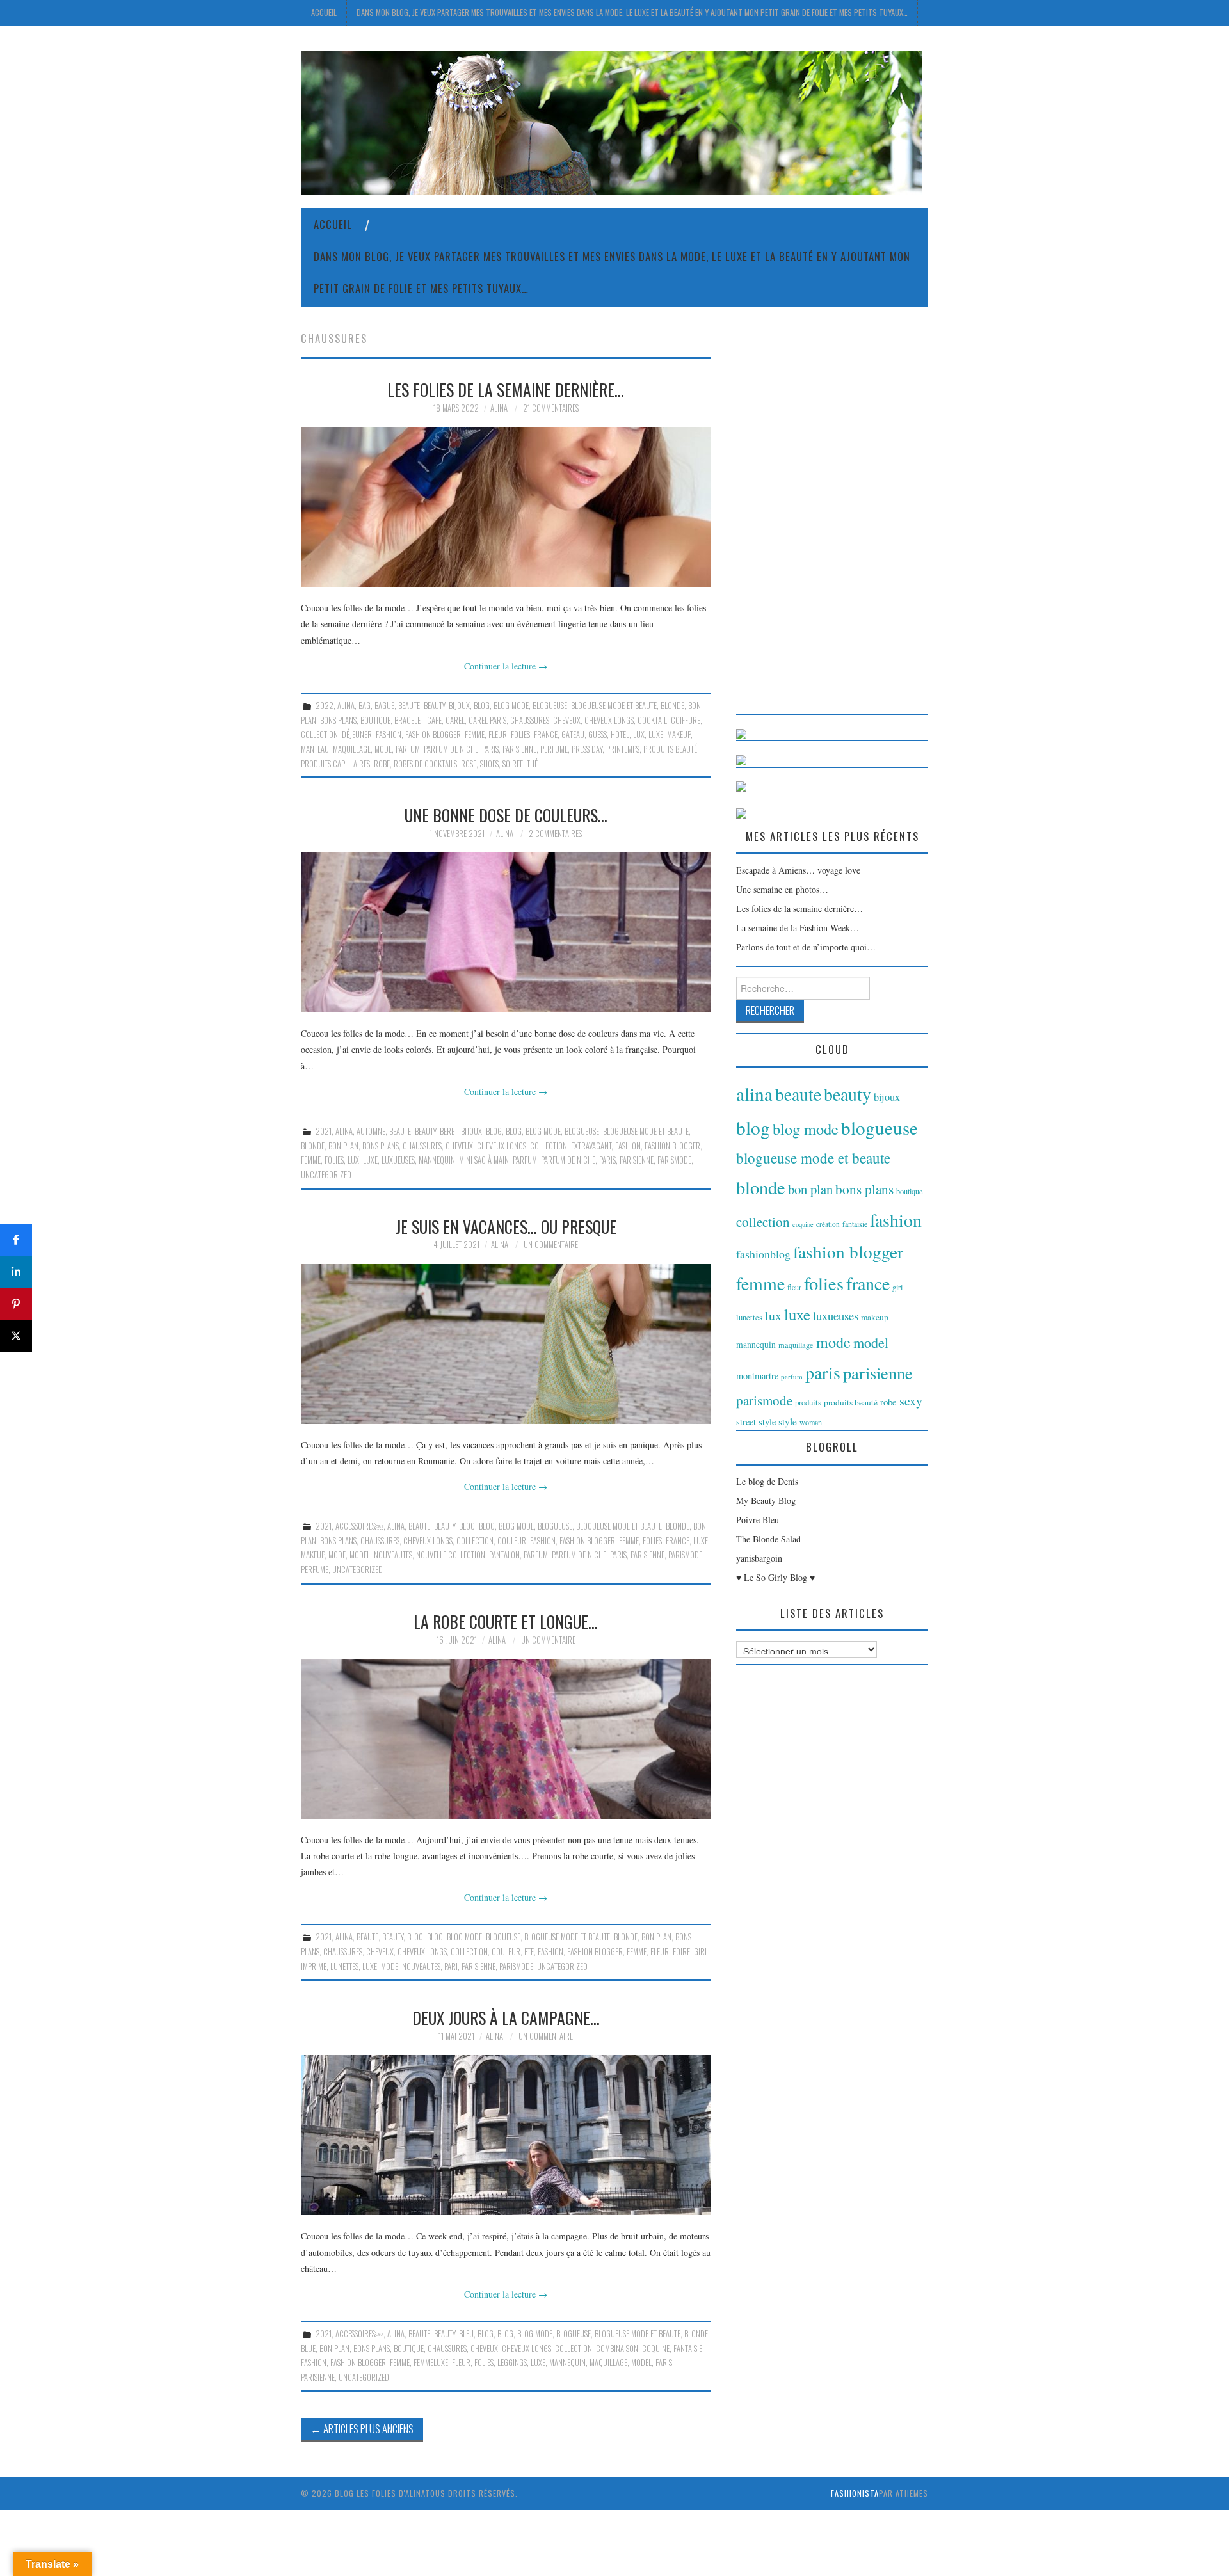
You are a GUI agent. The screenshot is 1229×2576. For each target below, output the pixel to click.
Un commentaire (551, 1244)
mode (383, 749)
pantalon (504, 1555)
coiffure (686, 720)
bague (384, 706)
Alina (499, 408)
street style (756, 1422)
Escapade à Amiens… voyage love (798, 870)
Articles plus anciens (362, 2428)
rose (469, 764)
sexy (911, 1401)
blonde (672, 706)
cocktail (652, 720)
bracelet (409, 720)
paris (490, 749)
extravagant (591, 1146)
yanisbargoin (759, 1558)
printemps (623, 749)
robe (382, 764)
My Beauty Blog (766, 1500)
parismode (674, 1160)
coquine (656, 2348)
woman (811, 1422)
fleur (498, 734)
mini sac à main (484, 1160)
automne (371, 1131)
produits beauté (670, 749)
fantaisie (688, 2348)
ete (529, 1952)
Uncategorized (326, 1175)
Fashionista (855, 2493)
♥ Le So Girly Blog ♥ (775, 1577)
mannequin (437, 1160)
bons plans (338, 720)
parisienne (519, 749)
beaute (409, 706)
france (546, 734)
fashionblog (763, 1254)
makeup (679, 734)
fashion (389, 734)
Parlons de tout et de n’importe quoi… (806, 947)
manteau (315, 749)
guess (598, 734)
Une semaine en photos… (782, 889)
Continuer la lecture (506, 666)
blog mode (511, 706)
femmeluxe (431, 2363)
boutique (375, 720)
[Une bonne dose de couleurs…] (506, 932)
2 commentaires (555, 834)
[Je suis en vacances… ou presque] (506, 1344)
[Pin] (16, 1304)
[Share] (16, 1240)
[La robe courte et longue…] (506, 1739)
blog (482, 706)
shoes (489, 764)
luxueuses (398, 1160)
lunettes (344, 1966)
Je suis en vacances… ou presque (506, 1226)
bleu (466, 2334)
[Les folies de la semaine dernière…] (506, 507)
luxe (656, 734)
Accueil (324, 12)
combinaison (617, 2348)
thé (532, 764)
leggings (512, 2363)
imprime (314, 1966)
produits (808, 1402)
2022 (325, 706)
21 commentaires (551, 408)
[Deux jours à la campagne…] (506, 2135)
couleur (512, 1541)
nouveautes (393, 1555)
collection (319, 734)
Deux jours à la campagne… (506, 2017)
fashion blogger (433, 734)
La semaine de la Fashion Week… (798, 928)
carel (455, 720)
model (360, 1555)
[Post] (16, 1336)
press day (587, 749)
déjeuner (357, 734)
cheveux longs (609, 720)
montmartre (757, 1376)
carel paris (487, 720)
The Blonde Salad (768, 1539)
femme (475, 734)
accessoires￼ (359, 1526)
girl (701, 1952)
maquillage (352, 749)
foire (681, 1952)
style (788, 1421)
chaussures (530, 720)
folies (520, 734)
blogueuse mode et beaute (614, 706)
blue (308, 2348)
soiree (513, 764)
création (828, 1224)
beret (448, 1131)
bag (365, 706)
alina (346, 706)
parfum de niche (451, 749)
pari (451, 1966)
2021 (324, 1131)
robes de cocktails (425, 764)
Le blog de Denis (767, 1481)
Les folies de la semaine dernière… (506, 389)
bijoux (459, 706)
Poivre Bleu (758, 1520)
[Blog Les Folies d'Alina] (611, 122)
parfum (408, 749)
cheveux (567, 720)
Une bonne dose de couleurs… (506, 815)
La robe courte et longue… (506, 1621)
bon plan (343, 1146)
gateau (573, 734)
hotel (620, 734)
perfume (554, 749)
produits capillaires (335, 764)
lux (639, 734)
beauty (434, 706)
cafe (434, 720)
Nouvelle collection (451, 1555)
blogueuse (550, 706)
